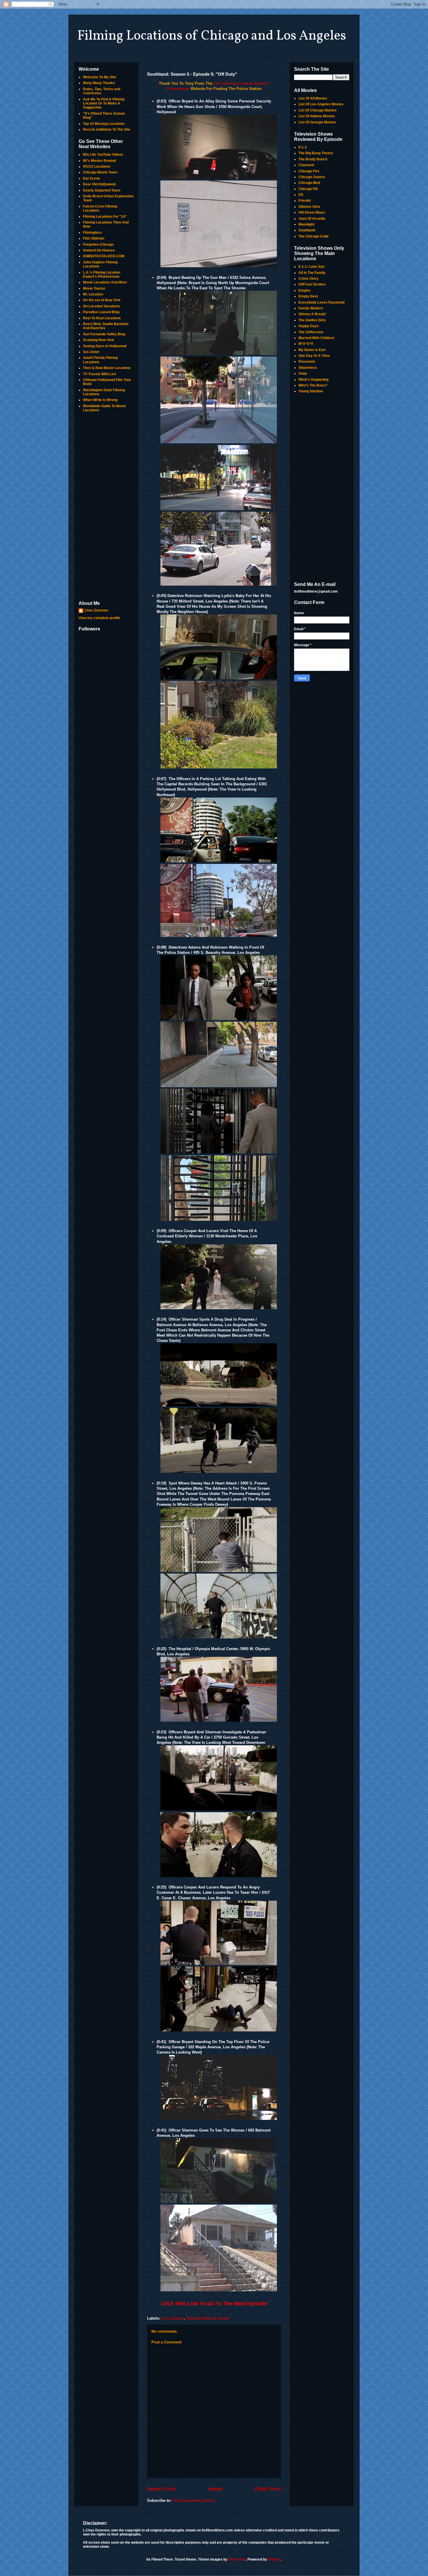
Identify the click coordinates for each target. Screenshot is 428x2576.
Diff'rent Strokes (312, 284)
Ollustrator (237, 2559)
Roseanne (307, 362)
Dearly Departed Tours (102, 190)
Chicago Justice (312, 177)
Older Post (268, 2489)
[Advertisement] (106, 507)
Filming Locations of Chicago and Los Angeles (212, 36)
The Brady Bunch (313, 159)
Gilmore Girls (309, 207)
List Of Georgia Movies (317, 122)
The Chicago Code (314, 236)
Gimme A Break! (312, 314)
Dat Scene (92, 178)
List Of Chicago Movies (318, 110)
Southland (307, 230)
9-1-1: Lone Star (312, 267)
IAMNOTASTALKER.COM (104, 256)
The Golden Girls (312, 320)
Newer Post (161, 2489)
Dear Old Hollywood (99, 184)
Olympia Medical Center (208, 2318)
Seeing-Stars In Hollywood (105, 346)
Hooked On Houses (99, 250)
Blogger (274, 2559)
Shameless (308, 368)
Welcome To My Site (100, 77)
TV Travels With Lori (99, 374)
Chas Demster (97, 610)
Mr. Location (93, 294)
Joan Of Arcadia (312, 219)
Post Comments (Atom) (193, 2500)
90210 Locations (97, 166)
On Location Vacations (101, 306)
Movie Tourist (94, 288)
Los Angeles (173, 2318)
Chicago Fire (309, 171)
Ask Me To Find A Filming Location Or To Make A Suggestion (104, 103)
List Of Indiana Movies (317, 116)
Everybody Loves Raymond (321, 302)
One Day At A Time (314, 356)
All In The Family (312, 273)
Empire (304, 290)
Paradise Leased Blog (101, 312)
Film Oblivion (94, 238)
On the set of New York (102, 300)
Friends (305, 201)
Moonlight (306, 224)
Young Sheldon (311, 391)
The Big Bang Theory (316, 153)
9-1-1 (303, 147)
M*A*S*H (306, 344)
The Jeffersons (311, 332)
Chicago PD (308, 189)
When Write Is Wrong (100, 400)
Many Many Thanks (99, 83)
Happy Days (309, 326)
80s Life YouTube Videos (103, 155)
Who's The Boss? (313, 385)
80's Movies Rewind (99, 161)
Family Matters (311, 308)
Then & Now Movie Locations (107, 368)
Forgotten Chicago (98, 245)
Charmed (306, 165)
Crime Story (308, 279)
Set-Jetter (91, 352)
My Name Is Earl (312, 350)
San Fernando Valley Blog (104, 334)
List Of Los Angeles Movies (321, 104)
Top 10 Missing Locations (104, 124)
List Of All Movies (313, 98)
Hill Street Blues (312, 212)
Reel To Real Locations (102, 318)
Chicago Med (309, 183)
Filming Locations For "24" (105, 217)
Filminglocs (92, 233)
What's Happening (313, 380)
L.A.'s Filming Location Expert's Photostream (102, 274)
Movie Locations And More (105, 282)
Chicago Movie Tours (100, 172)
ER (301, 195)
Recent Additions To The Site (107, 130)
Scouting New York (99, 340)
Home (215, 2489)
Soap (303, 373)
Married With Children (316, 338)
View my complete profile (99, 618)
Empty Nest (308, 296)
